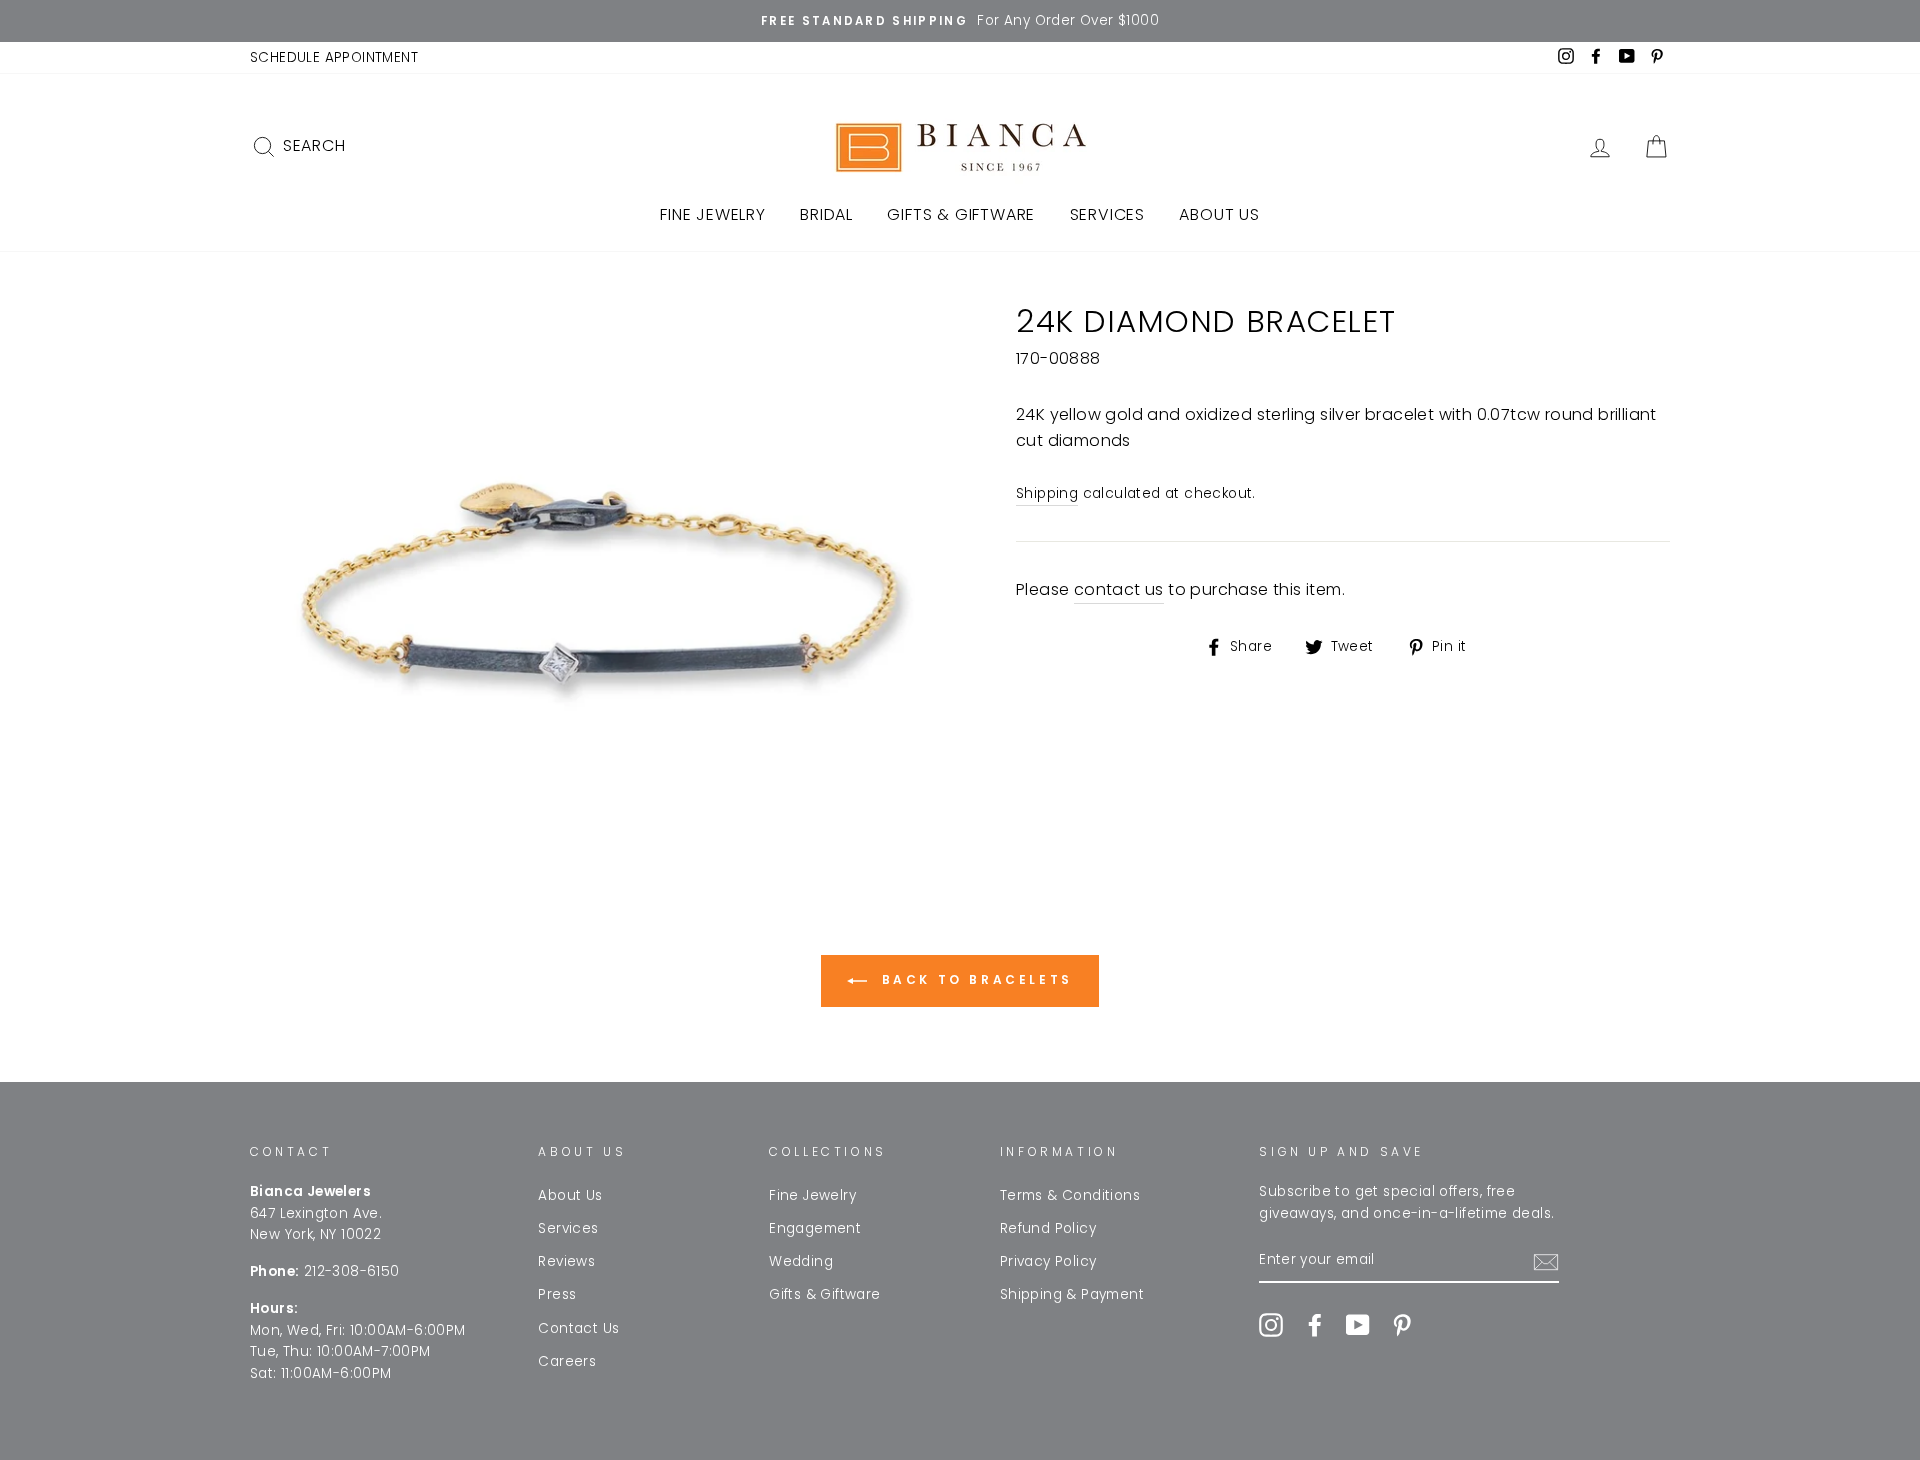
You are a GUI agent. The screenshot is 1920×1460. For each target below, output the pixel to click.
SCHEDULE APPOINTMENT (334, 57)
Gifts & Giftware (961, 214)
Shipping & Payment (1072, 1294)
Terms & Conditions (1070, 1195)
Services (1107, 214)
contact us (1119, 589)
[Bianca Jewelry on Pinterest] (1402, 1325)
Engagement (815, 1228)
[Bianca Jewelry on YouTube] (1358, 1325)
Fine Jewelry (713, 214)
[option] (960, 21)
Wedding (801, 1261)
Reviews (566, 1261)
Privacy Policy (1048, 1261)
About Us (1219, 214)
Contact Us (578, 1328)
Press (557, 1294)
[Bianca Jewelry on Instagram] (1271, 1325)
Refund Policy (1048, 1228)
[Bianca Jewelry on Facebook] (1315, 1325)
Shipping (1047, 493)
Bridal (826, 214)
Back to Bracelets (974, 979)
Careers (567, 1361)
